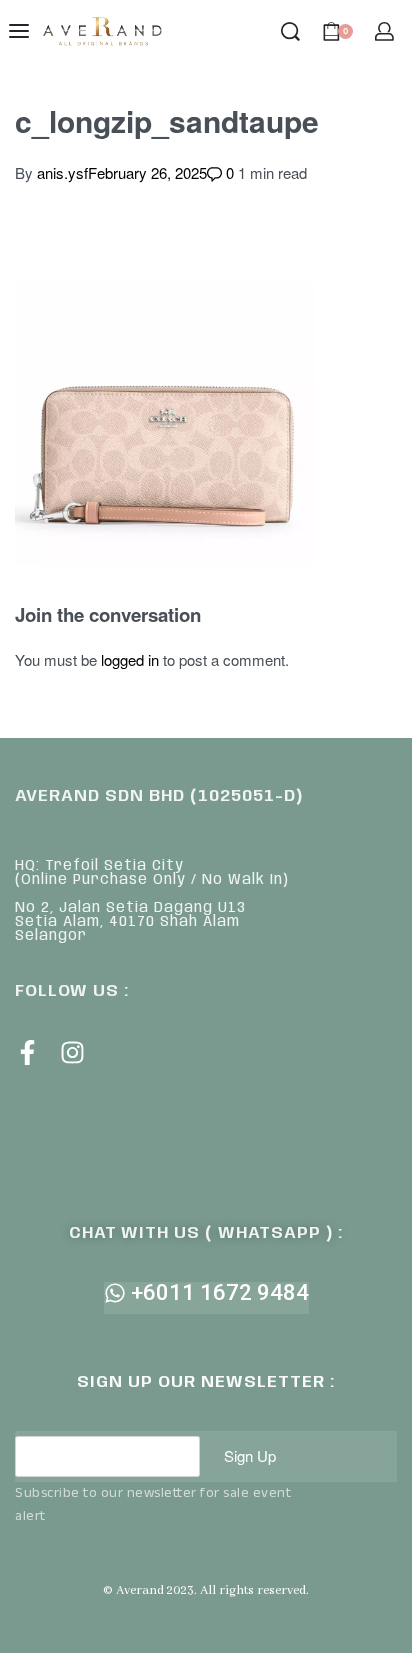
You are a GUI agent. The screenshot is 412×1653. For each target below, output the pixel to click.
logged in (130, 659)
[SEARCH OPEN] (290, 31)
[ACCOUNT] (384, 31)
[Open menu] (19, 31)
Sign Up (250, 1455)
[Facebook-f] (27, 1052)
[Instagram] (72, 1052)
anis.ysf (62, 172)
